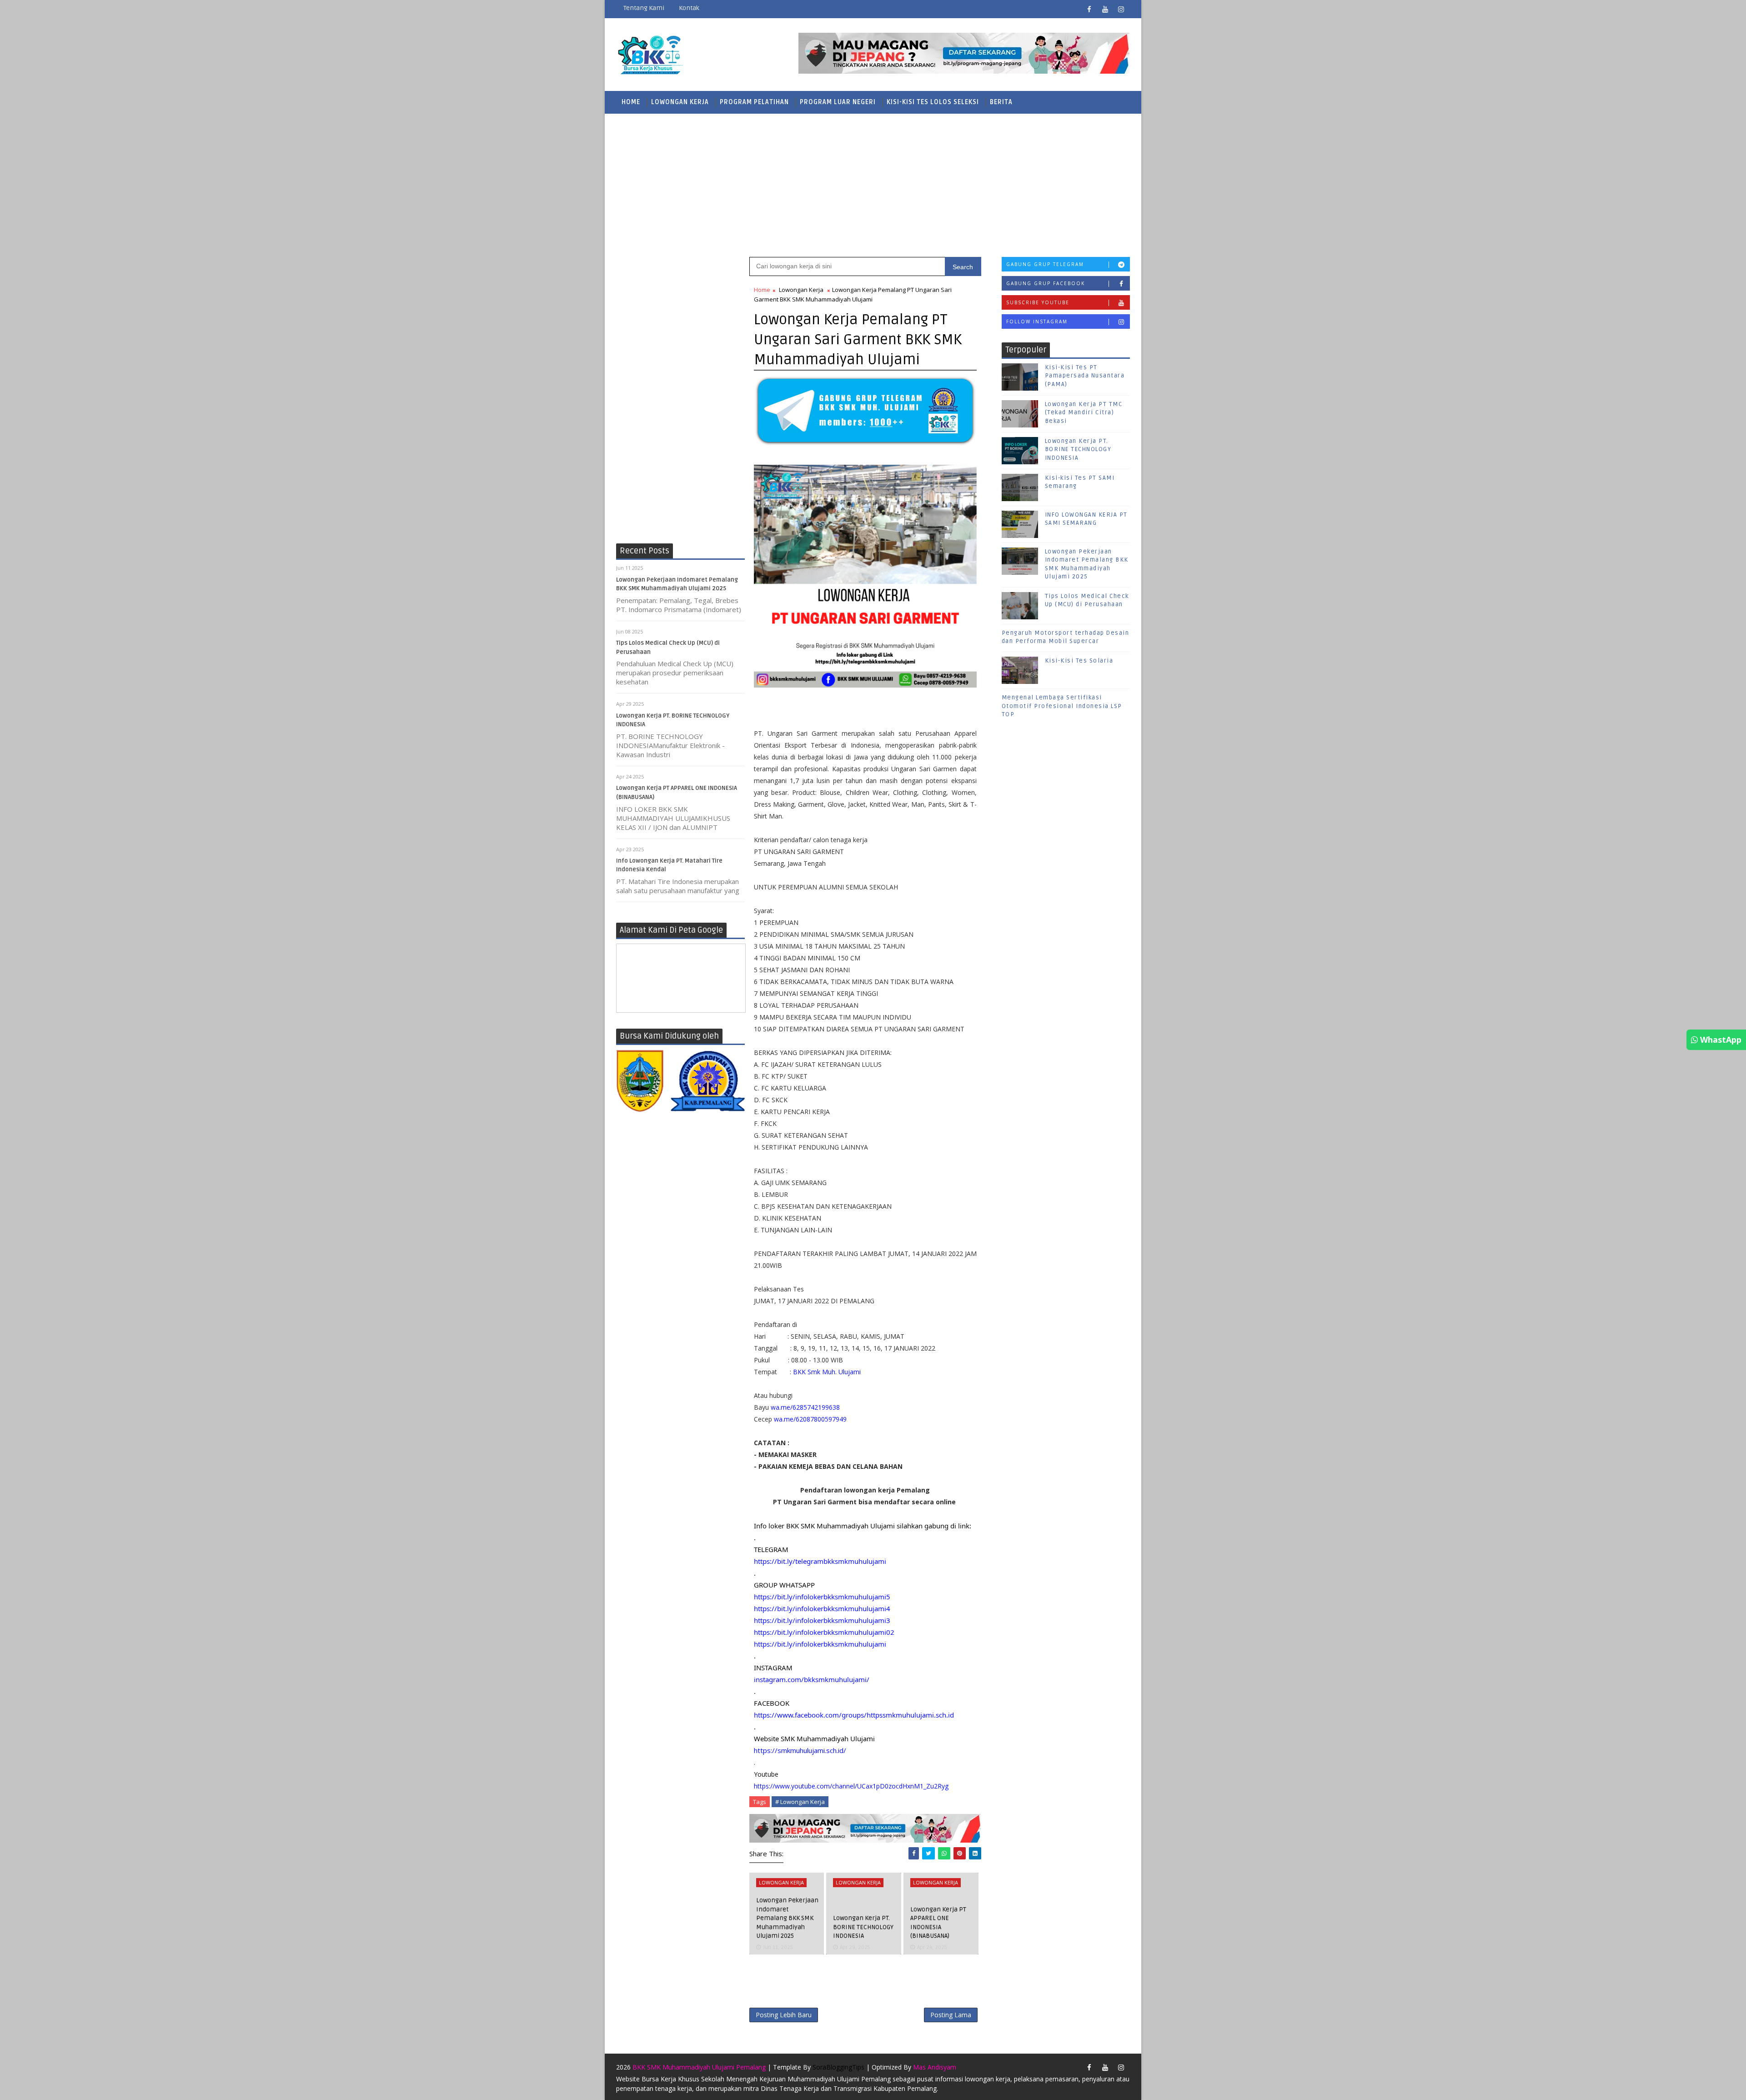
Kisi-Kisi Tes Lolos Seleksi (933, 102)
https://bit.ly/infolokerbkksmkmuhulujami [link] (820, 1644)
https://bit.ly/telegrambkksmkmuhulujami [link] (820, 1561)
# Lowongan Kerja (800, 1802)
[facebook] (1089, 9)
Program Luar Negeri (838, 102)
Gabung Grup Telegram (1045, 264)
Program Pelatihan (754, 102)
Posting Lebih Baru (784, 2015)
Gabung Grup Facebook (1046, 283)
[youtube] (1105, 9)
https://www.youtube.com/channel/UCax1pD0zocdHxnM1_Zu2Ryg (851, 1786)
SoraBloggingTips (838, 2067)
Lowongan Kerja (680, 102)
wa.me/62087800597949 (810, 1419)
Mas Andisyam (935, 2067)
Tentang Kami (644, 8)
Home (631, 102)
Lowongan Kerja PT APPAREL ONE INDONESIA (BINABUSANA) (938, 1923)
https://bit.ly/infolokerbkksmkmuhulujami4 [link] (822, 1608)
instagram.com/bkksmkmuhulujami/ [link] (812, 1679)
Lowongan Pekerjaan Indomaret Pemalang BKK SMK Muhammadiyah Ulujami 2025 (787, 1918)
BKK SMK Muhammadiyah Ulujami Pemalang (699, 2067)
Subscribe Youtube (1038, 302)
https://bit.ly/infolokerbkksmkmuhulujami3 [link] (822, 1620)
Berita (1001, 102)
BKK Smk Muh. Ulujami (827, 1372)
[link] (854, 1715)
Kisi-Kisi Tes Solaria (1079, 661)
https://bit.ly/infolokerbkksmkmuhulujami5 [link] (822, 1597)
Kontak (689, 8)
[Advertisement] (873, 184)
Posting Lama (951, 2015)
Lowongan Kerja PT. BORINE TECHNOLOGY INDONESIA (863, 1927)
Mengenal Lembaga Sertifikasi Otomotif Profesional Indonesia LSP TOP (1062, 706)
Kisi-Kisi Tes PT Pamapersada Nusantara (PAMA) (1085, 376)
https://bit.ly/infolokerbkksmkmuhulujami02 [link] (824, 1632)
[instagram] (1121, 9)
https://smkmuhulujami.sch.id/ (800, 1750)
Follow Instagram (1037, 322)
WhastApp (1720, 1040)
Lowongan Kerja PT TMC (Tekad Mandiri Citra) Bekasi (1084, 412)
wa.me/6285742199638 (805, 1407)
